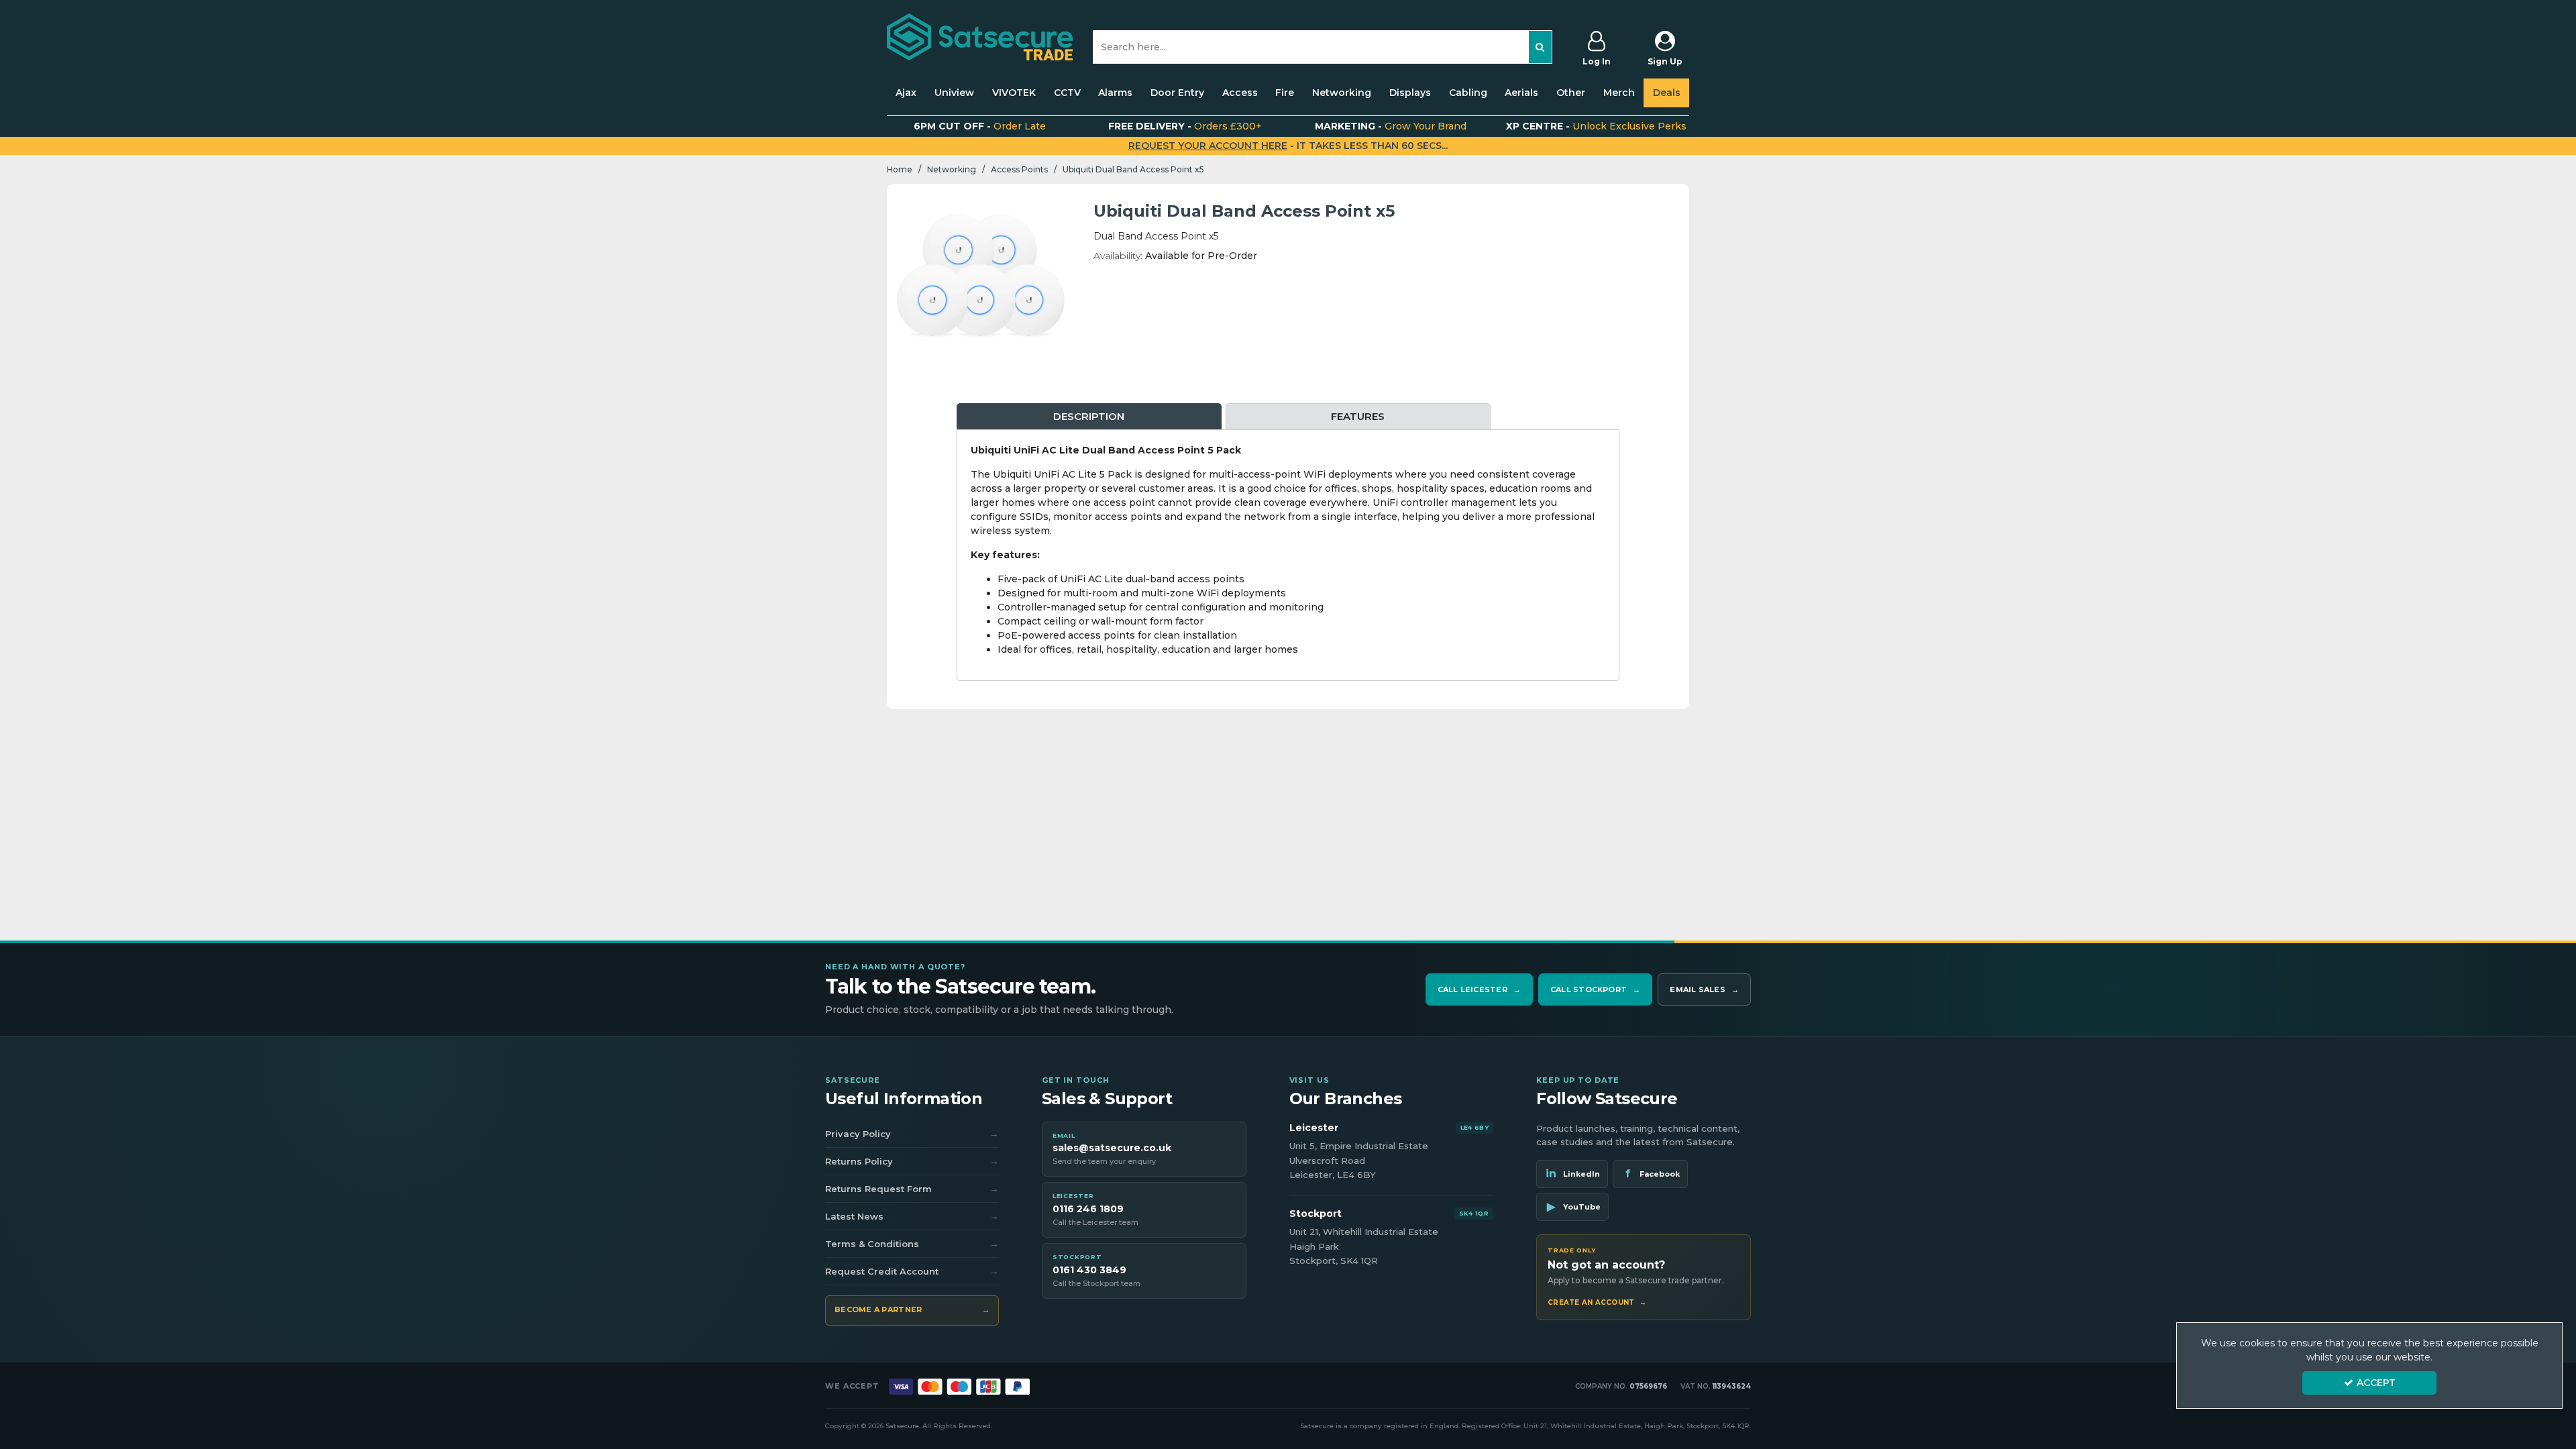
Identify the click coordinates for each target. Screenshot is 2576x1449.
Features (1358, 416)
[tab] (1089, 417)
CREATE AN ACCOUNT (1597, 1303)
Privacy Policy (912, 1134)
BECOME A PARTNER (912, 1309)
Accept (2376, 1383)
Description (1089, 416)
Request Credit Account (912, 1271)
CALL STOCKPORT (1595, 989)
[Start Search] (1541, 47)
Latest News (912, 1216)
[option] (980, 277)
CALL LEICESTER (1479, 989)
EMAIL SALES (1704, 989)
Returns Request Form (912, 1189)
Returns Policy (912, 1161)
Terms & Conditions (912, 1244)
